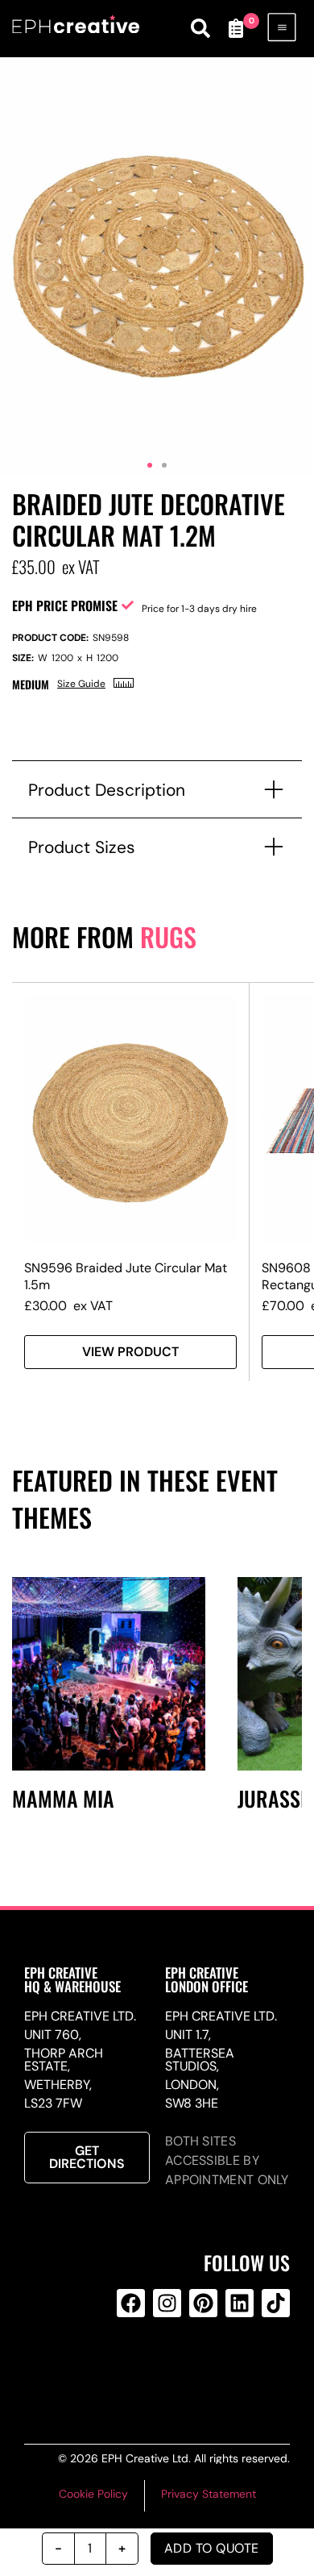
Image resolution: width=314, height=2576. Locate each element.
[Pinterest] (203, 2303)
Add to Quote (212, 2548)
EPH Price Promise (65, 606)
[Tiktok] (276, 2303)
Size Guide (81, 684)
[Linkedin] (240, 2303)
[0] (236, 28)
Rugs (168, 936)
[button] (150, 465)
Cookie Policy (93, 2494)
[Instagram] (167, 2303)
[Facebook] (131, 2303)
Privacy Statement (209, 2494)
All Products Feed (164, 2368)
